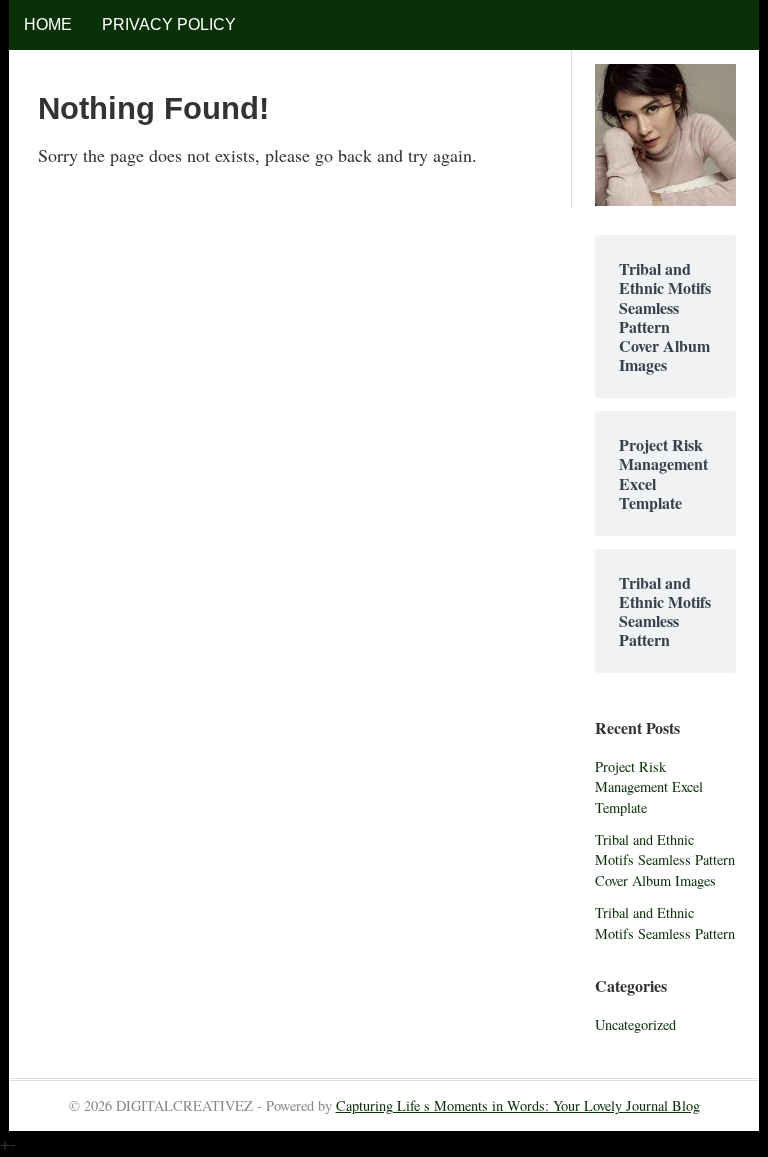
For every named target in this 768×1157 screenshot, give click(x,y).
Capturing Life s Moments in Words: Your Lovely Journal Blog (518, 1105)
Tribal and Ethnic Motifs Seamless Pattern (665, 923)
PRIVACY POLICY (169, 24)
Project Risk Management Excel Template (649, 787)
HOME (48, 24)
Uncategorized (635, 1024)
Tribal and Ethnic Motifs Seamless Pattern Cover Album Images (665, 860)
